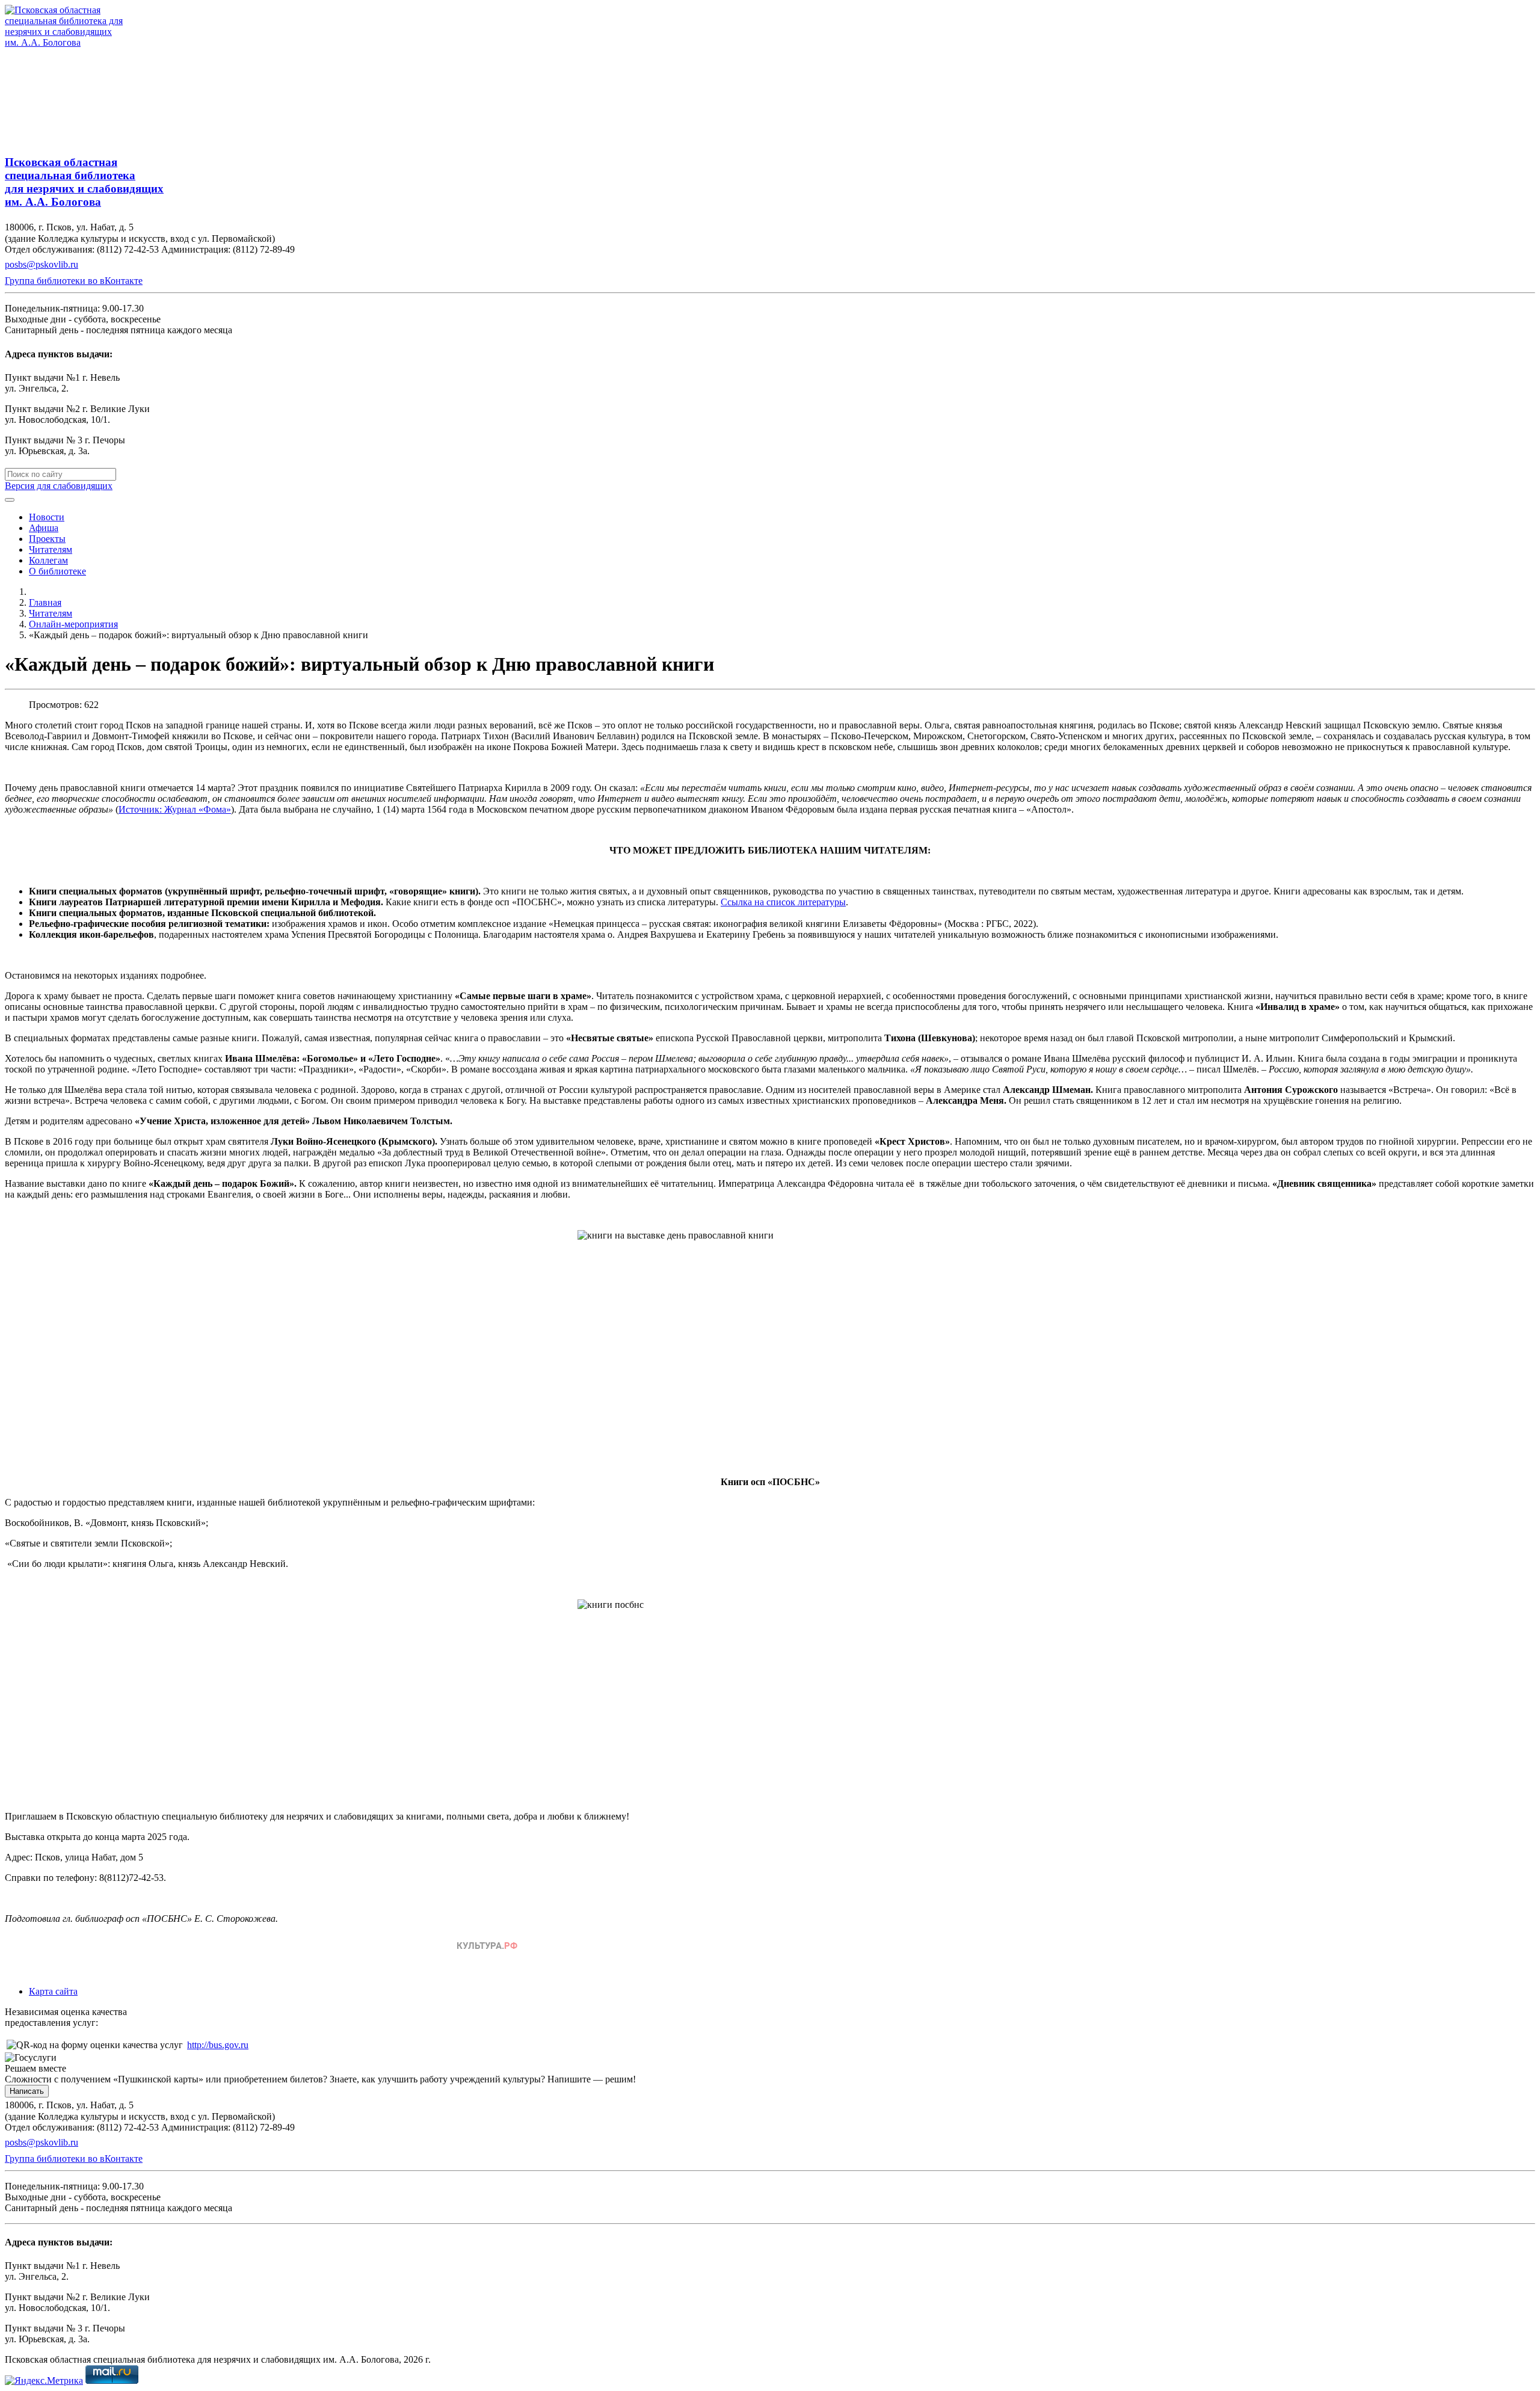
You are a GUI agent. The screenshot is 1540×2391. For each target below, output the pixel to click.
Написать (27, 2091)
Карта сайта (53, 1991)
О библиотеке (57, 571)
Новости (47, 517)
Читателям (51, 549)
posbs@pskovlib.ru (42, 264)
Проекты (47, 539)
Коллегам (48, 560)
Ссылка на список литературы (783, 902)
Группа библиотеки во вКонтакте (74, 281)
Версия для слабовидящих (59, 486)
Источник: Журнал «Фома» (175, 809)
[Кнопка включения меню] (10, 500)
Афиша (44, 528)
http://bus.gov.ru (218, 2045)
